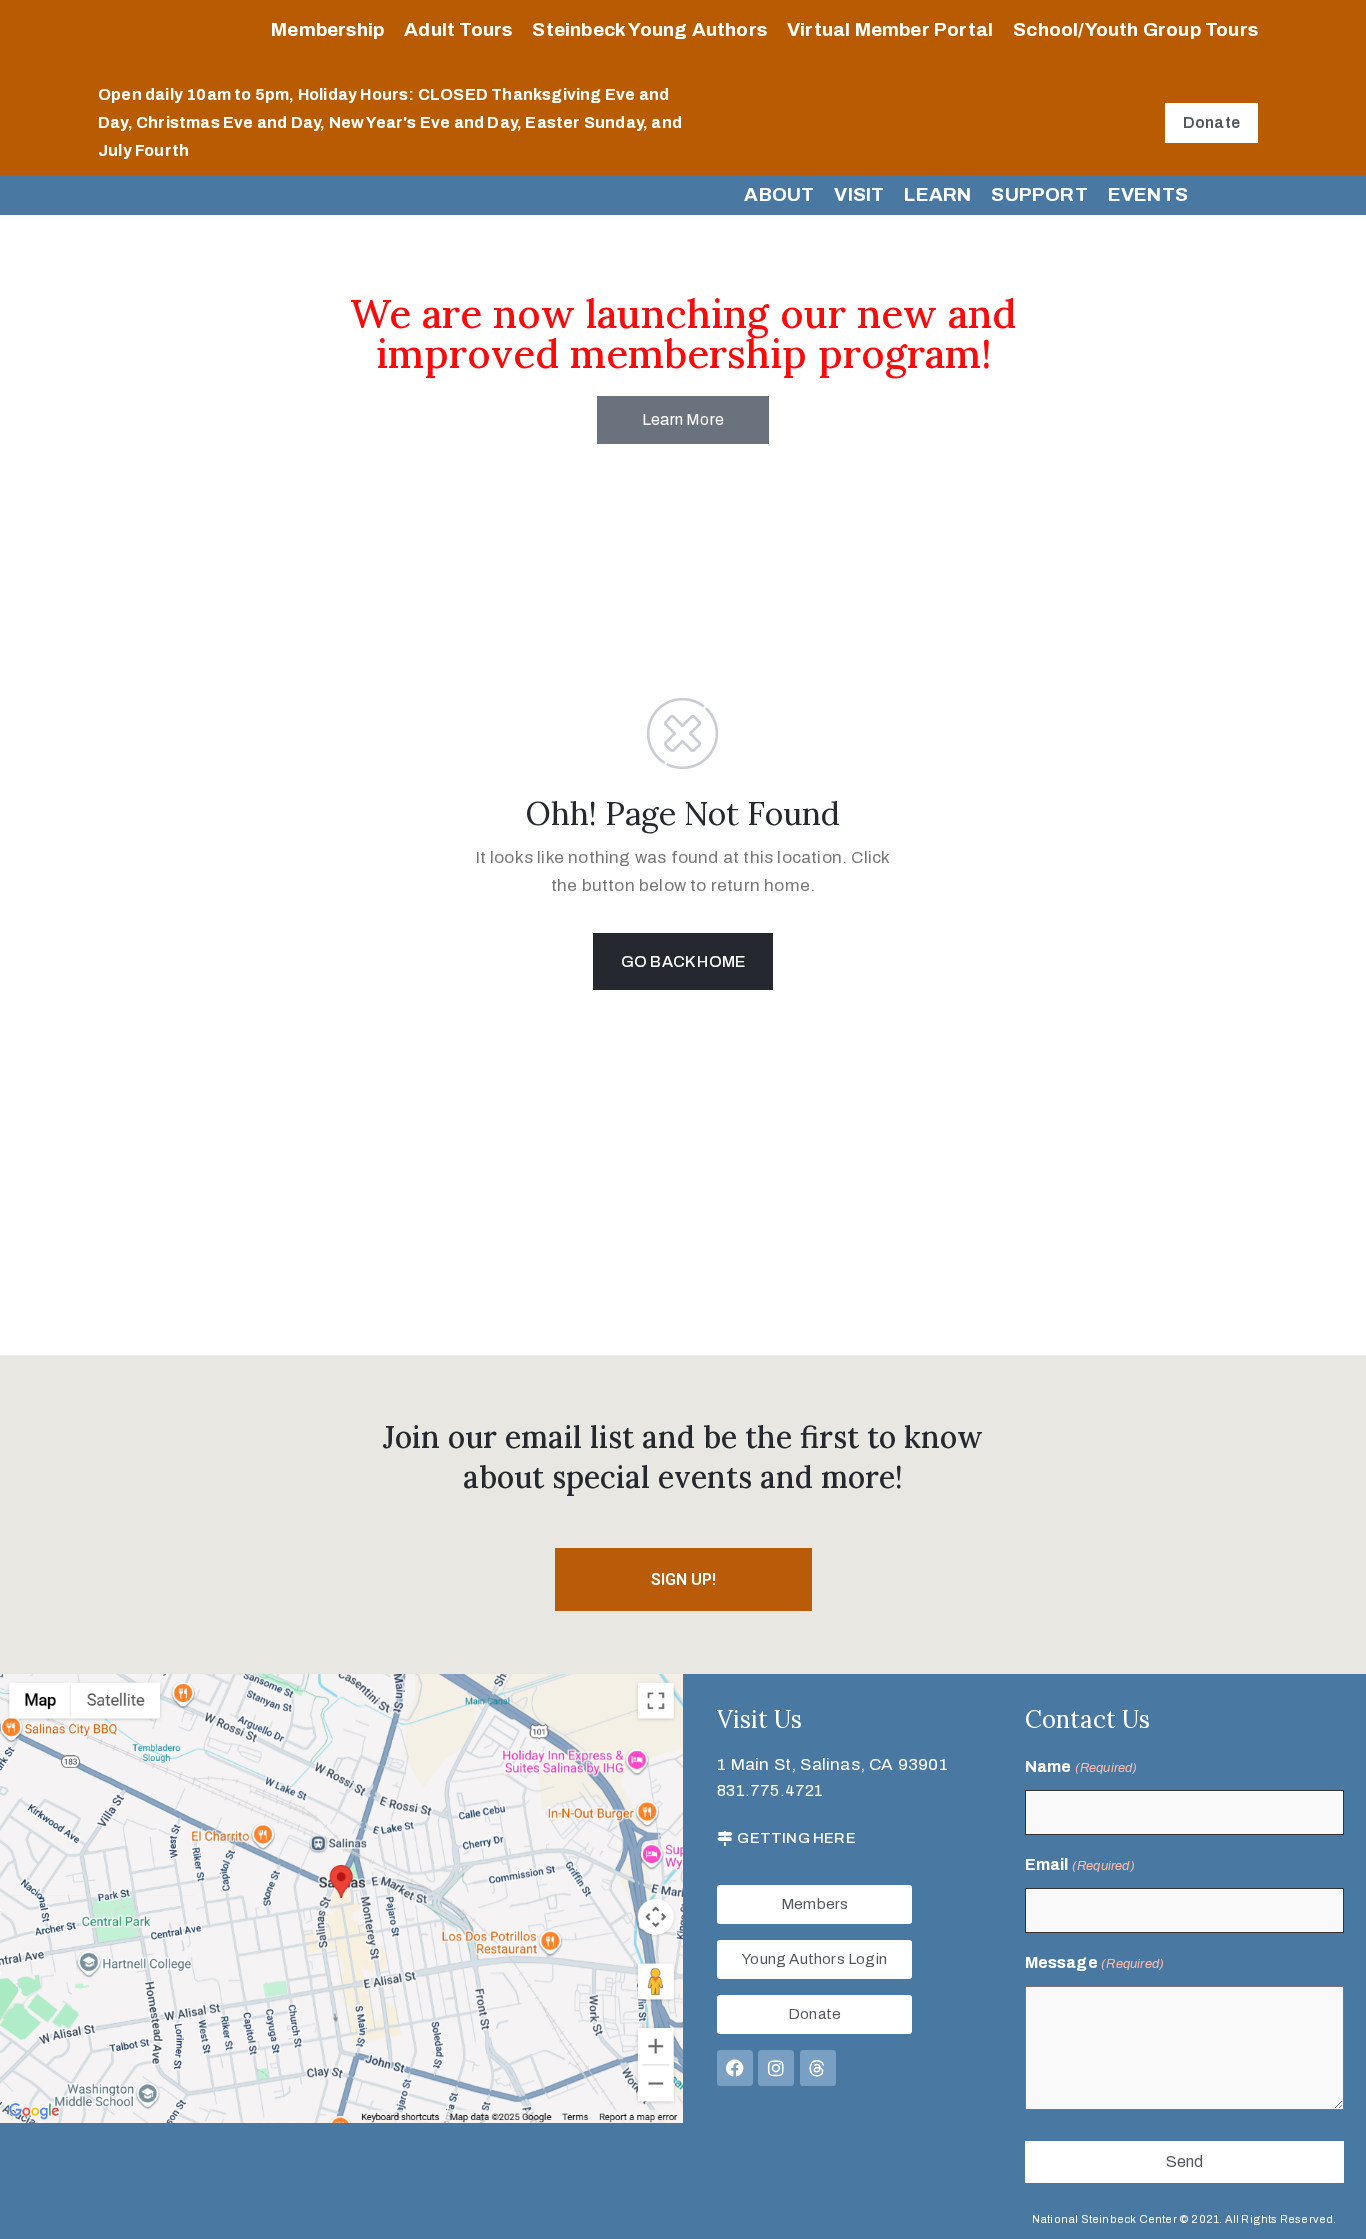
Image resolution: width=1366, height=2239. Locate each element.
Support (1039, 194)
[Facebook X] (735, 2068)
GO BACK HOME (683, 961)
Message (1095, 1962)
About (779, 194)
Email (1080, 1864)
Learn (937, 194)
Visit (859, 194)
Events (1148, 194)
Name (1081, 1766)
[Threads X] (818, 2068)
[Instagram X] (776, 2068)
